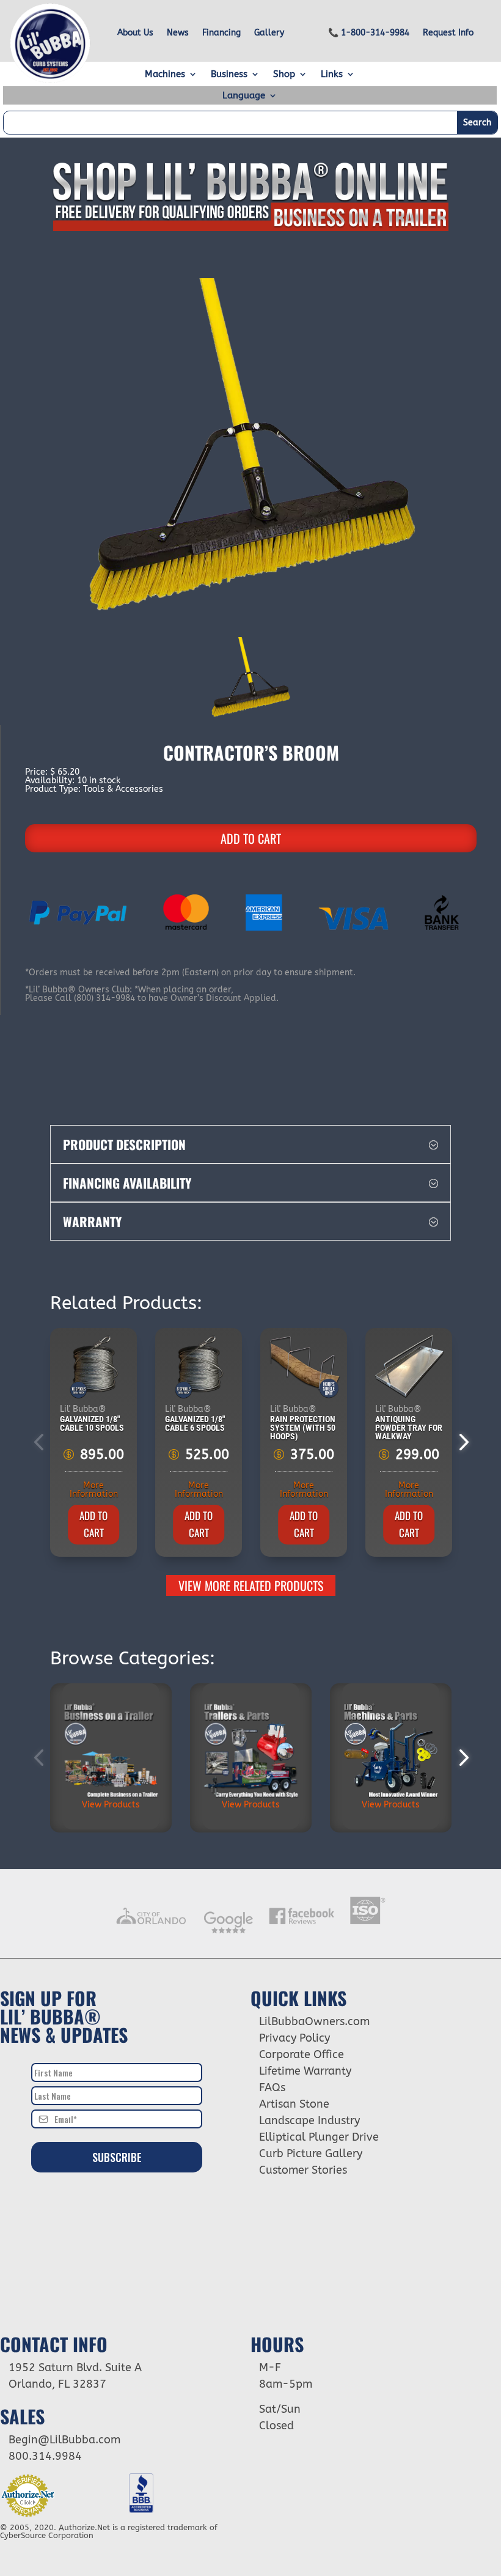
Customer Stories (303, 2170)
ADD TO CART (251, 838)
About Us (135, 33)
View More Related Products (251, 1585)
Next (460, 1442)
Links (332, 75)
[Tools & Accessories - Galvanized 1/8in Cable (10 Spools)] (94, 1367)
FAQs (272, 2087)
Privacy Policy (294, 2038)
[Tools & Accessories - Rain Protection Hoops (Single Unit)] (304, 1367)
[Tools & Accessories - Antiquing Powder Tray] (409, 1367)
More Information (94, 1490)
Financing (221, 33)
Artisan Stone (294, 2104)
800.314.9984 (45, 2456)
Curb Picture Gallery (311, 2153)
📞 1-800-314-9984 (369, 33)
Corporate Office (302, 2054)
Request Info (448, 33)
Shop (284, 75)
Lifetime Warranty (305, 2071)
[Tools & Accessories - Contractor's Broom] (250, 448)
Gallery (269, 33)
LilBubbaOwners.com (314, 2021)
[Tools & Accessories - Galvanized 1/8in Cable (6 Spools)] (199, 1367)
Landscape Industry (309, 2120)
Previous (41, 1442)
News (178, 33)
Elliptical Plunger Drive (319, 2137)
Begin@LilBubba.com (64, 2440)
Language (244, 96)
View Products (111, 1805)
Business (229, 75)
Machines (165, 75)
